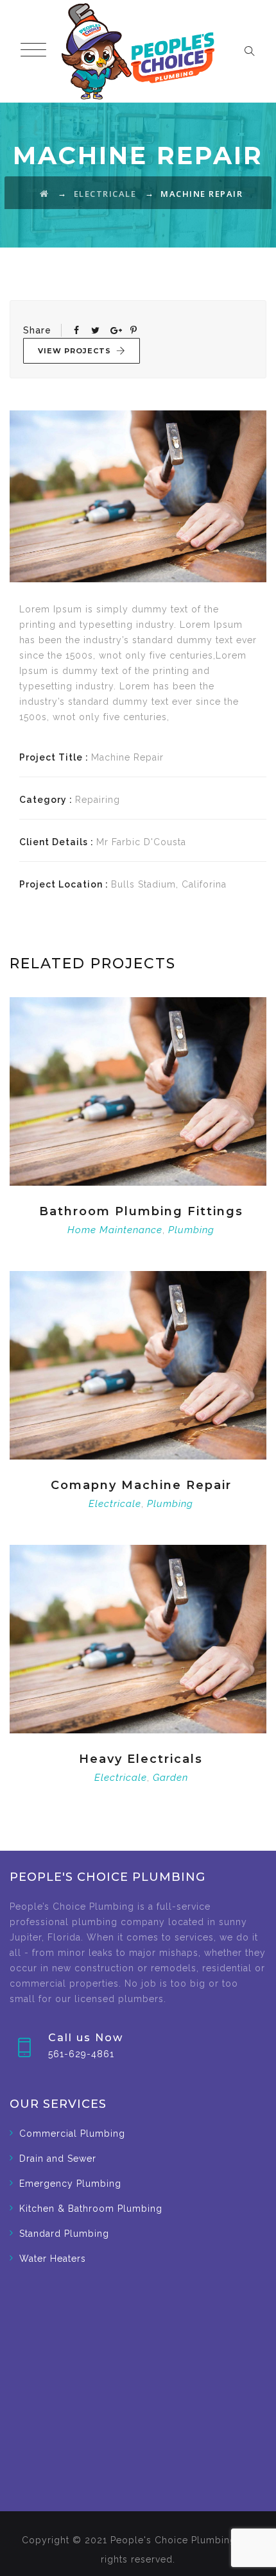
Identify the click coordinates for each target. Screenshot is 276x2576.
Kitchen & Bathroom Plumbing (91, 2209)
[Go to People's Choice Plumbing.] (45, 194)
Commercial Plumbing (72, 2134)
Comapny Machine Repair (141, 1485)
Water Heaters (53, 2259)
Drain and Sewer (58, 2159)
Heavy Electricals (141, 1759)
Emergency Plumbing (70, 2184)
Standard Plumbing (64, 2234)
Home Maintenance (115, 1230)
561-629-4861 (81, 2054)
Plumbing (191, 1230)
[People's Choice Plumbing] (138, 51)
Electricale (115, 1504)
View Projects (74, 351)
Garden (170, 1778)
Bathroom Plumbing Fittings (141, 1211)
